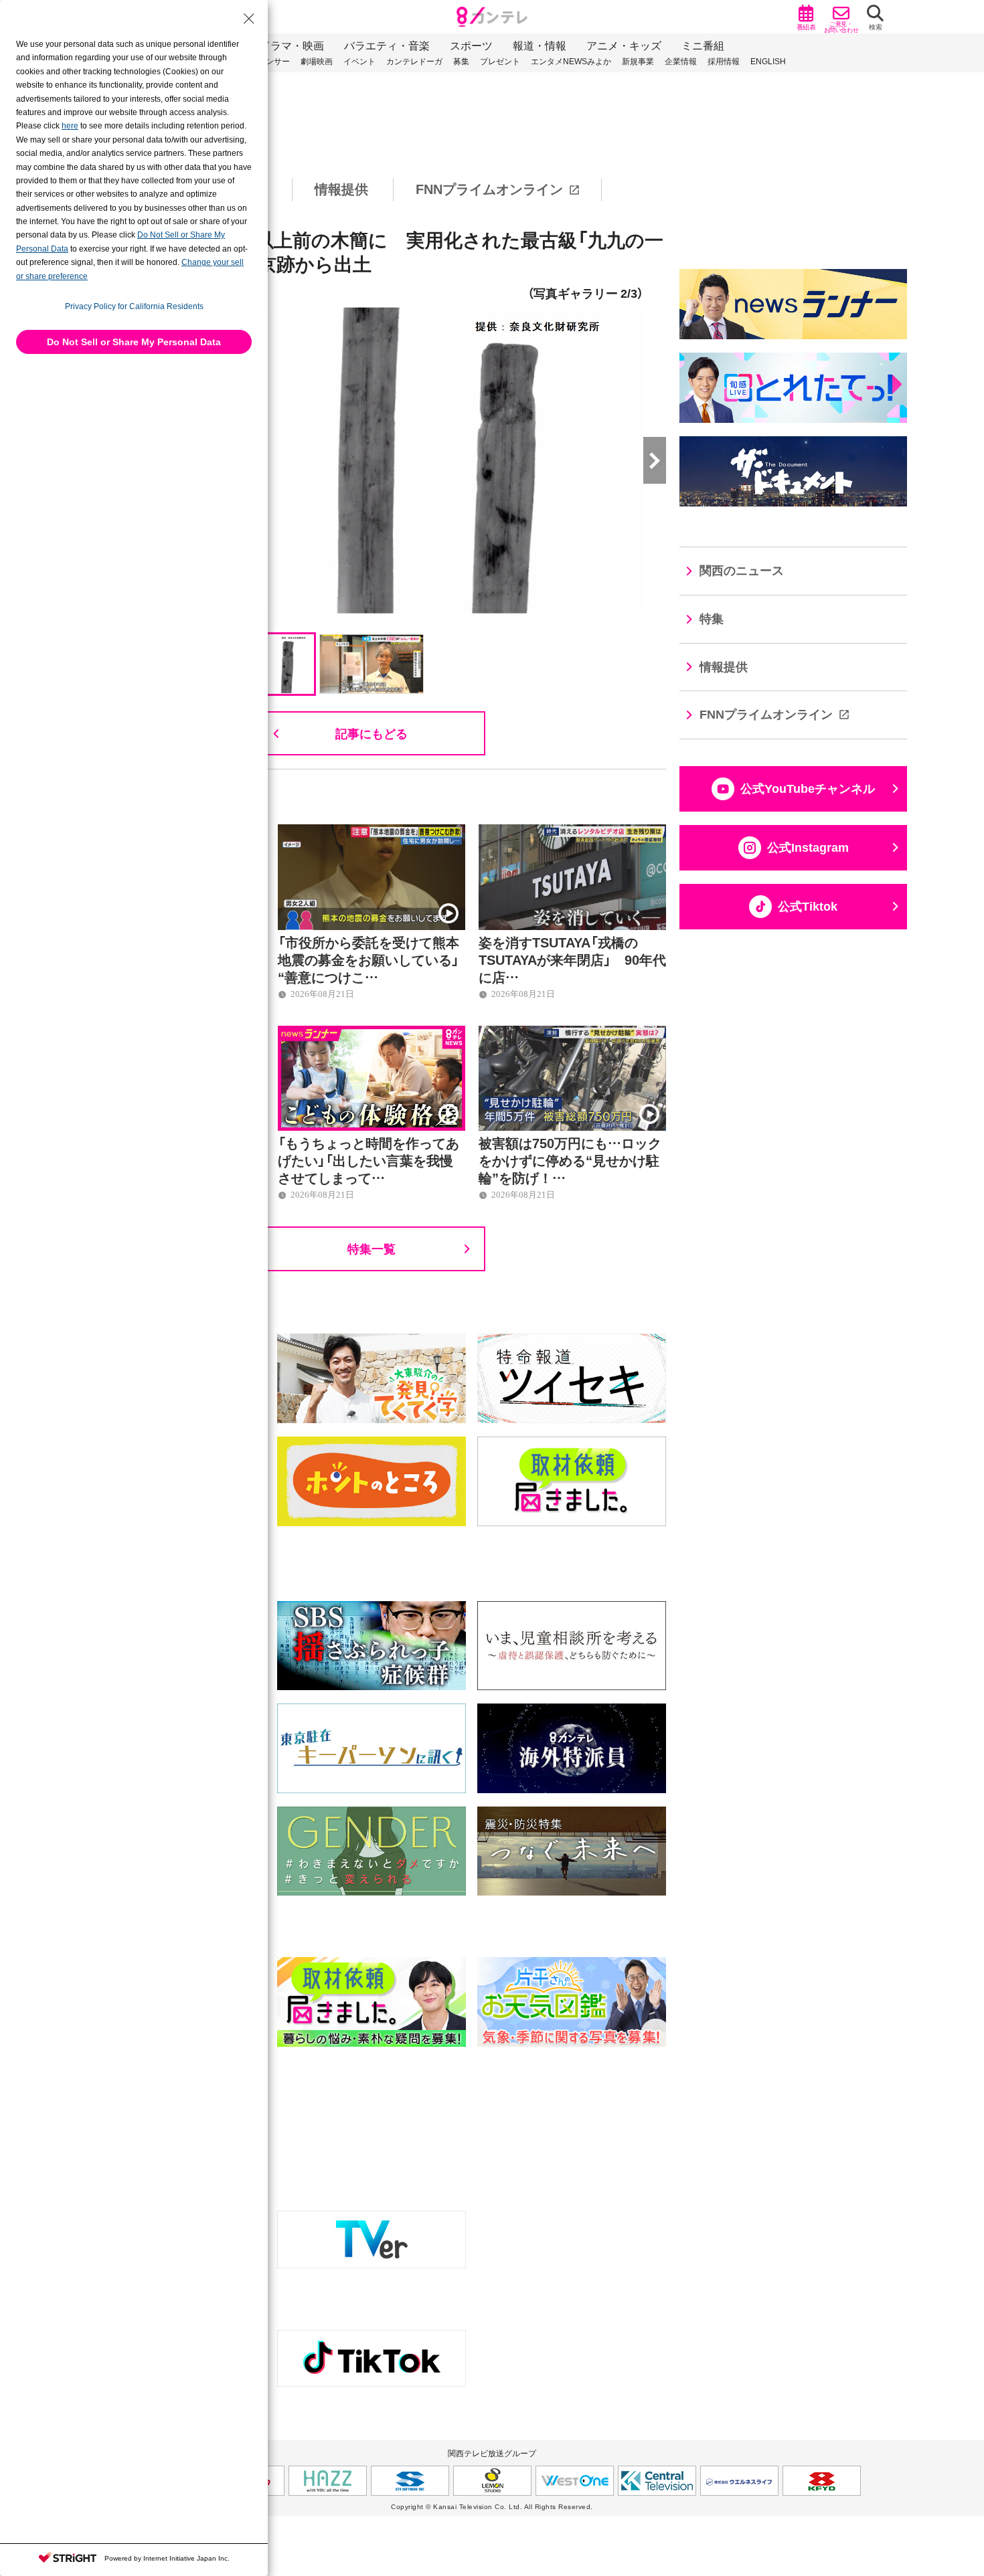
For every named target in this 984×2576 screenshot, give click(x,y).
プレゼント (500, 62)
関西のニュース (742, 571)
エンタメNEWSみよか (571, 62)
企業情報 (681, 62)
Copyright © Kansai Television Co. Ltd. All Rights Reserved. (492, 2507)
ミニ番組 (703, 46)
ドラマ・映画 (292, 46)
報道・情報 (540, 46)
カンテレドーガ (414, 62)
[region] (492, 190)
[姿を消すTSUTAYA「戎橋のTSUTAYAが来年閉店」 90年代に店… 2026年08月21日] (572, 832)
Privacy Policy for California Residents (134, 306)
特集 (712, 619)
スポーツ (471, 46)
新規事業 (638, 62)
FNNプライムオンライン (489, 189)
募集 (461, 62)
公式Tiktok (808, 907)
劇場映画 (317, 62)
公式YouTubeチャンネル (808, 789)
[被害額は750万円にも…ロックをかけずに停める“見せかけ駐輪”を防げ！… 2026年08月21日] (572, 1033)
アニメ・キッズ (624, 46)
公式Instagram (808, 848)
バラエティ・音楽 (387, 46)
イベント (359, 62)
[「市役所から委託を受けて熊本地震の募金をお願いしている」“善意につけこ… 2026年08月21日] (372, 832)
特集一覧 (372, 1248)
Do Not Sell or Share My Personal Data (134, 342)
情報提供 (341, 189)
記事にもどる (372, 733)
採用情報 (724, 62)
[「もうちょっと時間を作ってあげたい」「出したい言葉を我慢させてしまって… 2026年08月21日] (372, 1033)
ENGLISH (768, 62)
